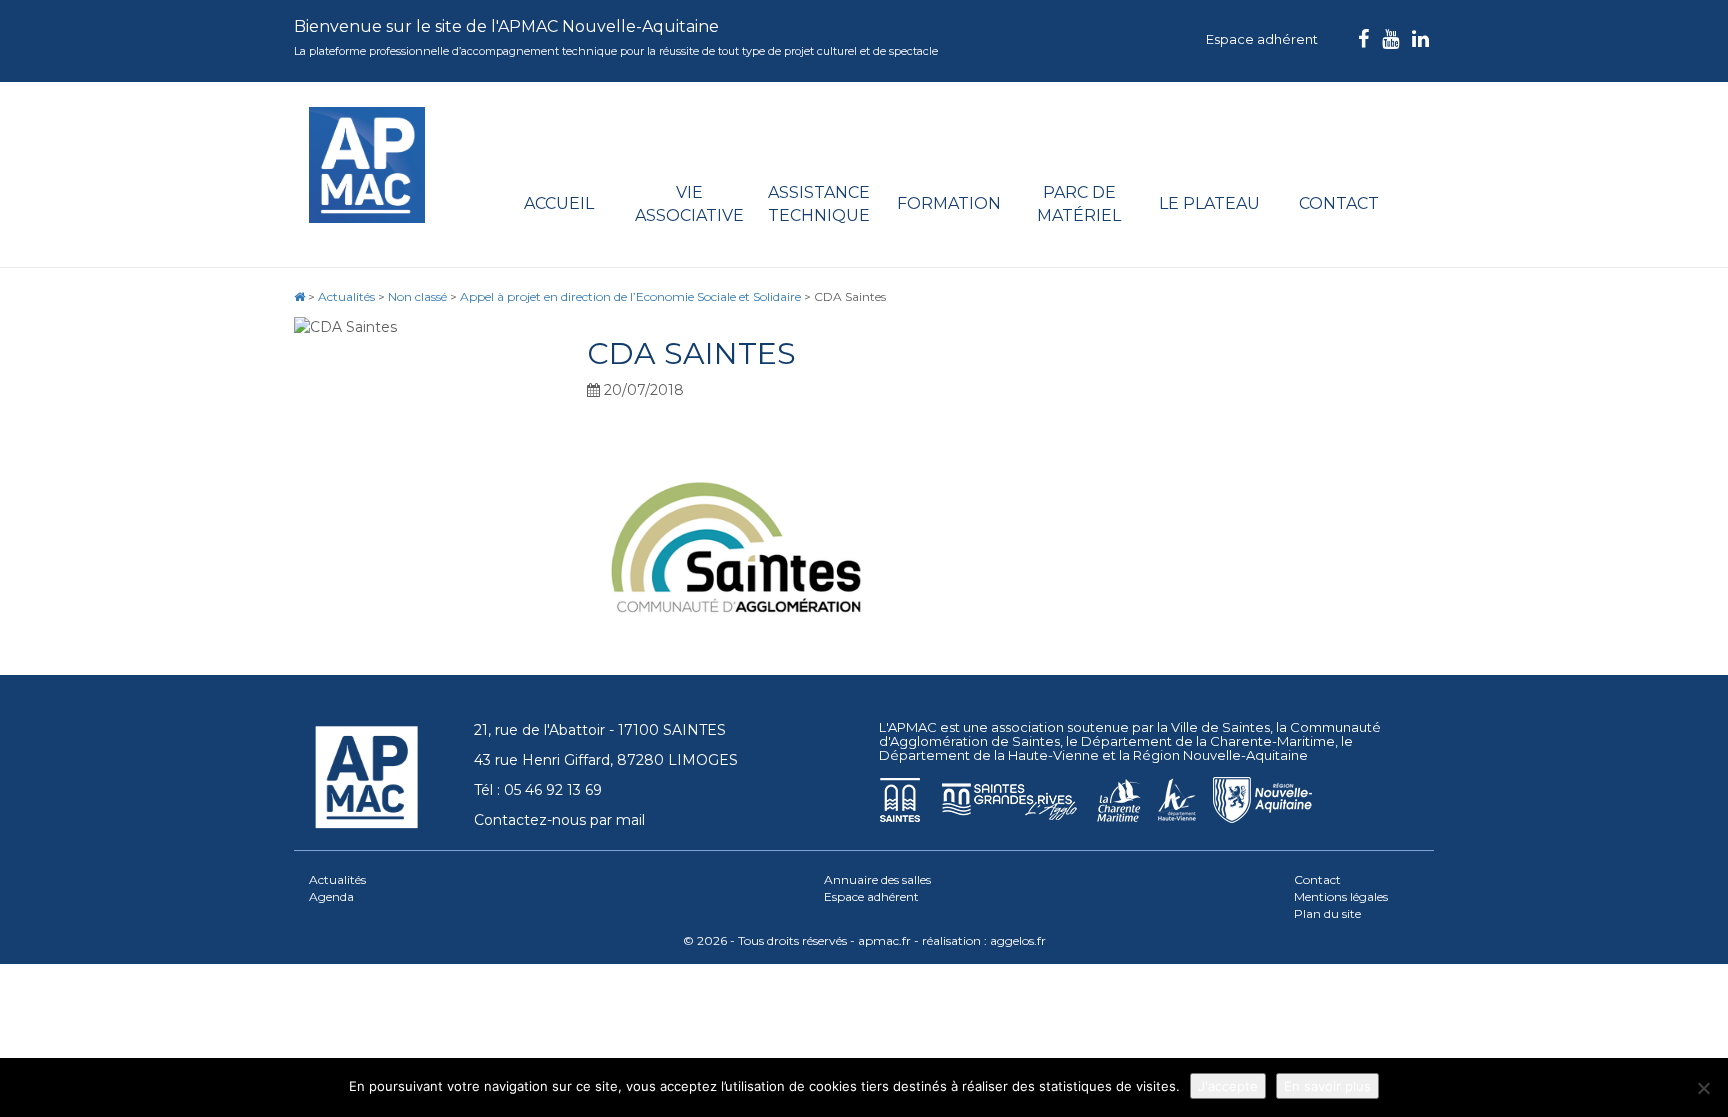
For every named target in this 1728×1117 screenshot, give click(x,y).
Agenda (331, 896)
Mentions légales (1341, 896)
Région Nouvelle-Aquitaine (1220, 755)
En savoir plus (1327, 1086)
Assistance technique (819, 204)
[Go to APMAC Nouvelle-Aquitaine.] (299, 296)
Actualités (337, 879)
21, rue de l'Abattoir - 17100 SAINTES (600, 730)
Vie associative (689, 204)
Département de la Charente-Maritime (1208, 741)
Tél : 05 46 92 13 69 (538, 790)
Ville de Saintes (1220, 727)
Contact (1339, 203)
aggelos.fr (1018, 940)
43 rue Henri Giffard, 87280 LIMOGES (606, 760)
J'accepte (1228, 1086)
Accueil (559, 203)
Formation (949, 203)
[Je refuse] (1703, 1088)
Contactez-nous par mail (559, 820)
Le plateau (1209, 203)
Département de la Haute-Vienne (989, 755)
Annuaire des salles (877, 879)
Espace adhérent (1262, 39)
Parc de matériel (1079, 204)
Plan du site (1327, 913)
